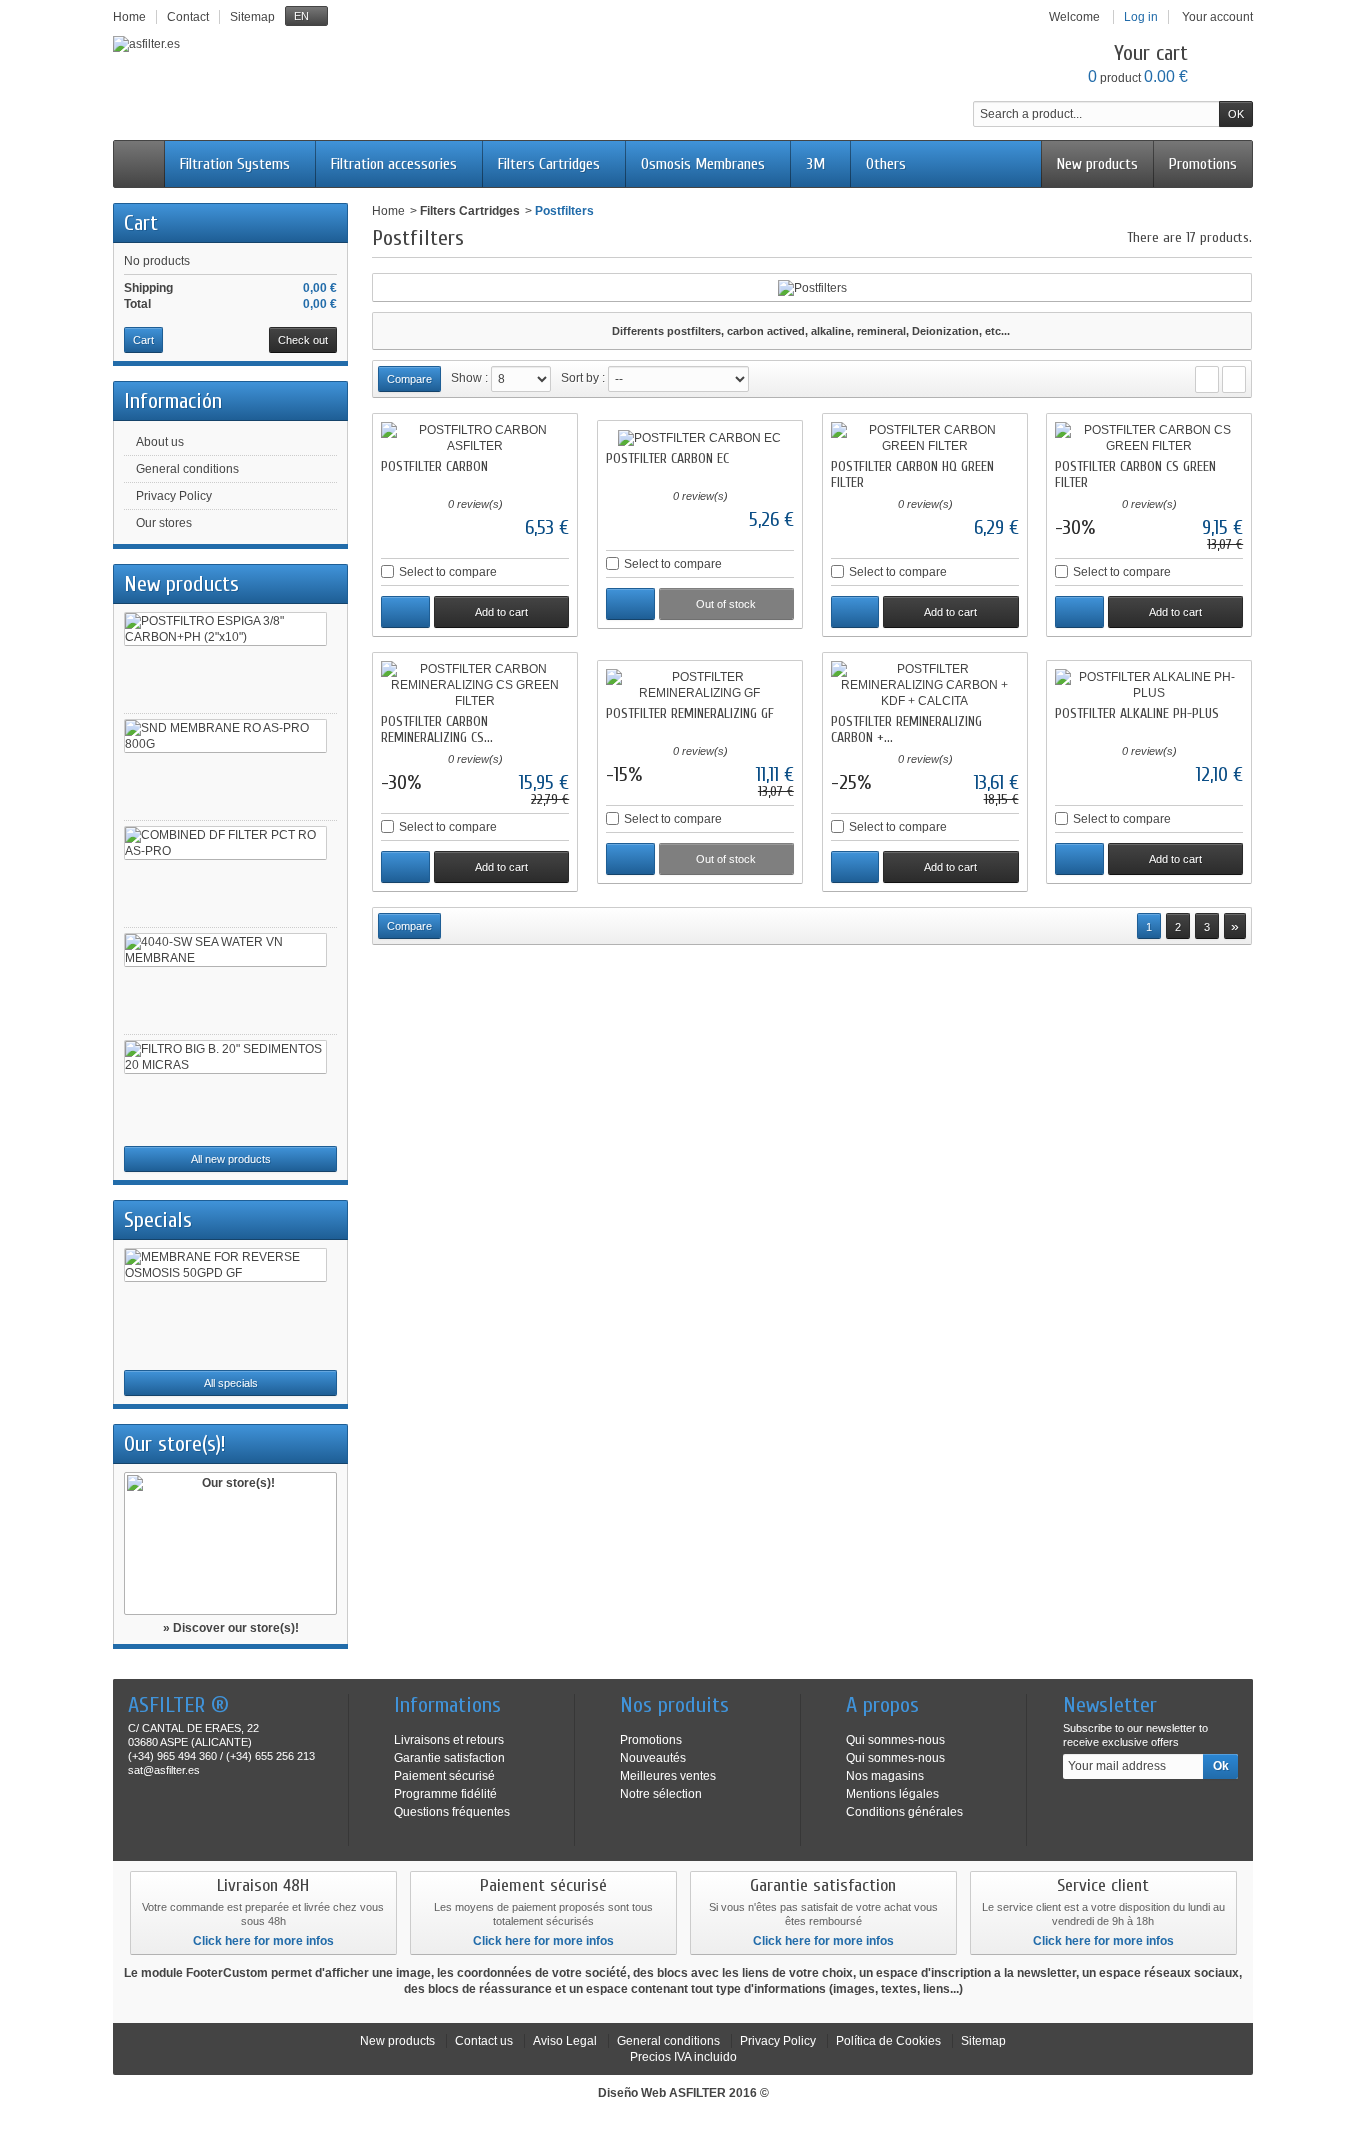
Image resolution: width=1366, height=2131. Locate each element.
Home (388, 211)
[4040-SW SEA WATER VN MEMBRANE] (225, 950)
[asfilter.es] (146, 43)
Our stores (164, 523)
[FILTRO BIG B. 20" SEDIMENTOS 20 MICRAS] (225, 1057)
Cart (141, 223)
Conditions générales (904, 1812)
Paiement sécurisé (444, 1776)
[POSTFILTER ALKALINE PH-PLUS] (1149, 685)
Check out (303, 340)
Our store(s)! (175, 1444)
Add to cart (501, 612)
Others (886, 164)
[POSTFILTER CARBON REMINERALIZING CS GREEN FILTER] (475, 685)
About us (160, 442)
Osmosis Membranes (703, 164)
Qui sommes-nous (895, 1740)
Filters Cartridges (549, 164)
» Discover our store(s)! (231, 1628)
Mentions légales (892, 1794)
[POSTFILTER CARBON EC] (700, 437)
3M (815, 164)
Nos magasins (885, 1776)
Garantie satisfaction (449, 1758)
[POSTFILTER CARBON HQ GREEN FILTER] (925, 438)
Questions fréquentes (452, 1812)
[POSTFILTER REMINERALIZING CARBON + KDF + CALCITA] (925, 685)
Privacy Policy (174, 496)
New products (1097, 164)
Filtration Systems (235, 164)
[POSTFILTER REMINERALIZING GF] (700, 685)
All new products (231, 1159)
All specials (231, 1383)
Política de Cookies (888, 2041)
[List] (1234, 379)
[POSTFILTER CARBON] (475, 438)
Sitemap (983, 2041)
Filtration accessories (394, 164)
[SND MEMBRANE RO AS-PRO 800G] (225, 736)
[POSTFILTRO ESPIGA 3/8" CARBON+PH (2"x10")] (225, 629)
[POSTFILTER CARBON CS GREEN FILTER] (1149, 438)
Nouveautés (653, 1758)
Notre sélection (661, 1794)
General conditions (187, 469)
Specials (158, 1220)
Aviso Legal (565, 2041)
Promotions (1203, 164)
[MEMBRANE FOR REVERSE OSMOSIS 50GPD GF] (225, 1265)
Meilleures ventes (668, 1776)
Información (173, 401)
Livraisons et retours (449, 1740)
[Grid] (1207, 379)
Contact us (484, 2041)
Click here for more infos (263, 1941)
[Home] (139, 164)
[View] (405, 612)
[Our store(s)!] (230, 1543)
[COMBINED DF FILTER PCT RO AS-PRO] (225, 843)
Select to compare (448, 572)
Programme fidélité (445, 1794)
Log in (1141, 17)
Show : (469, 378)
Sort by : (583, 378)
